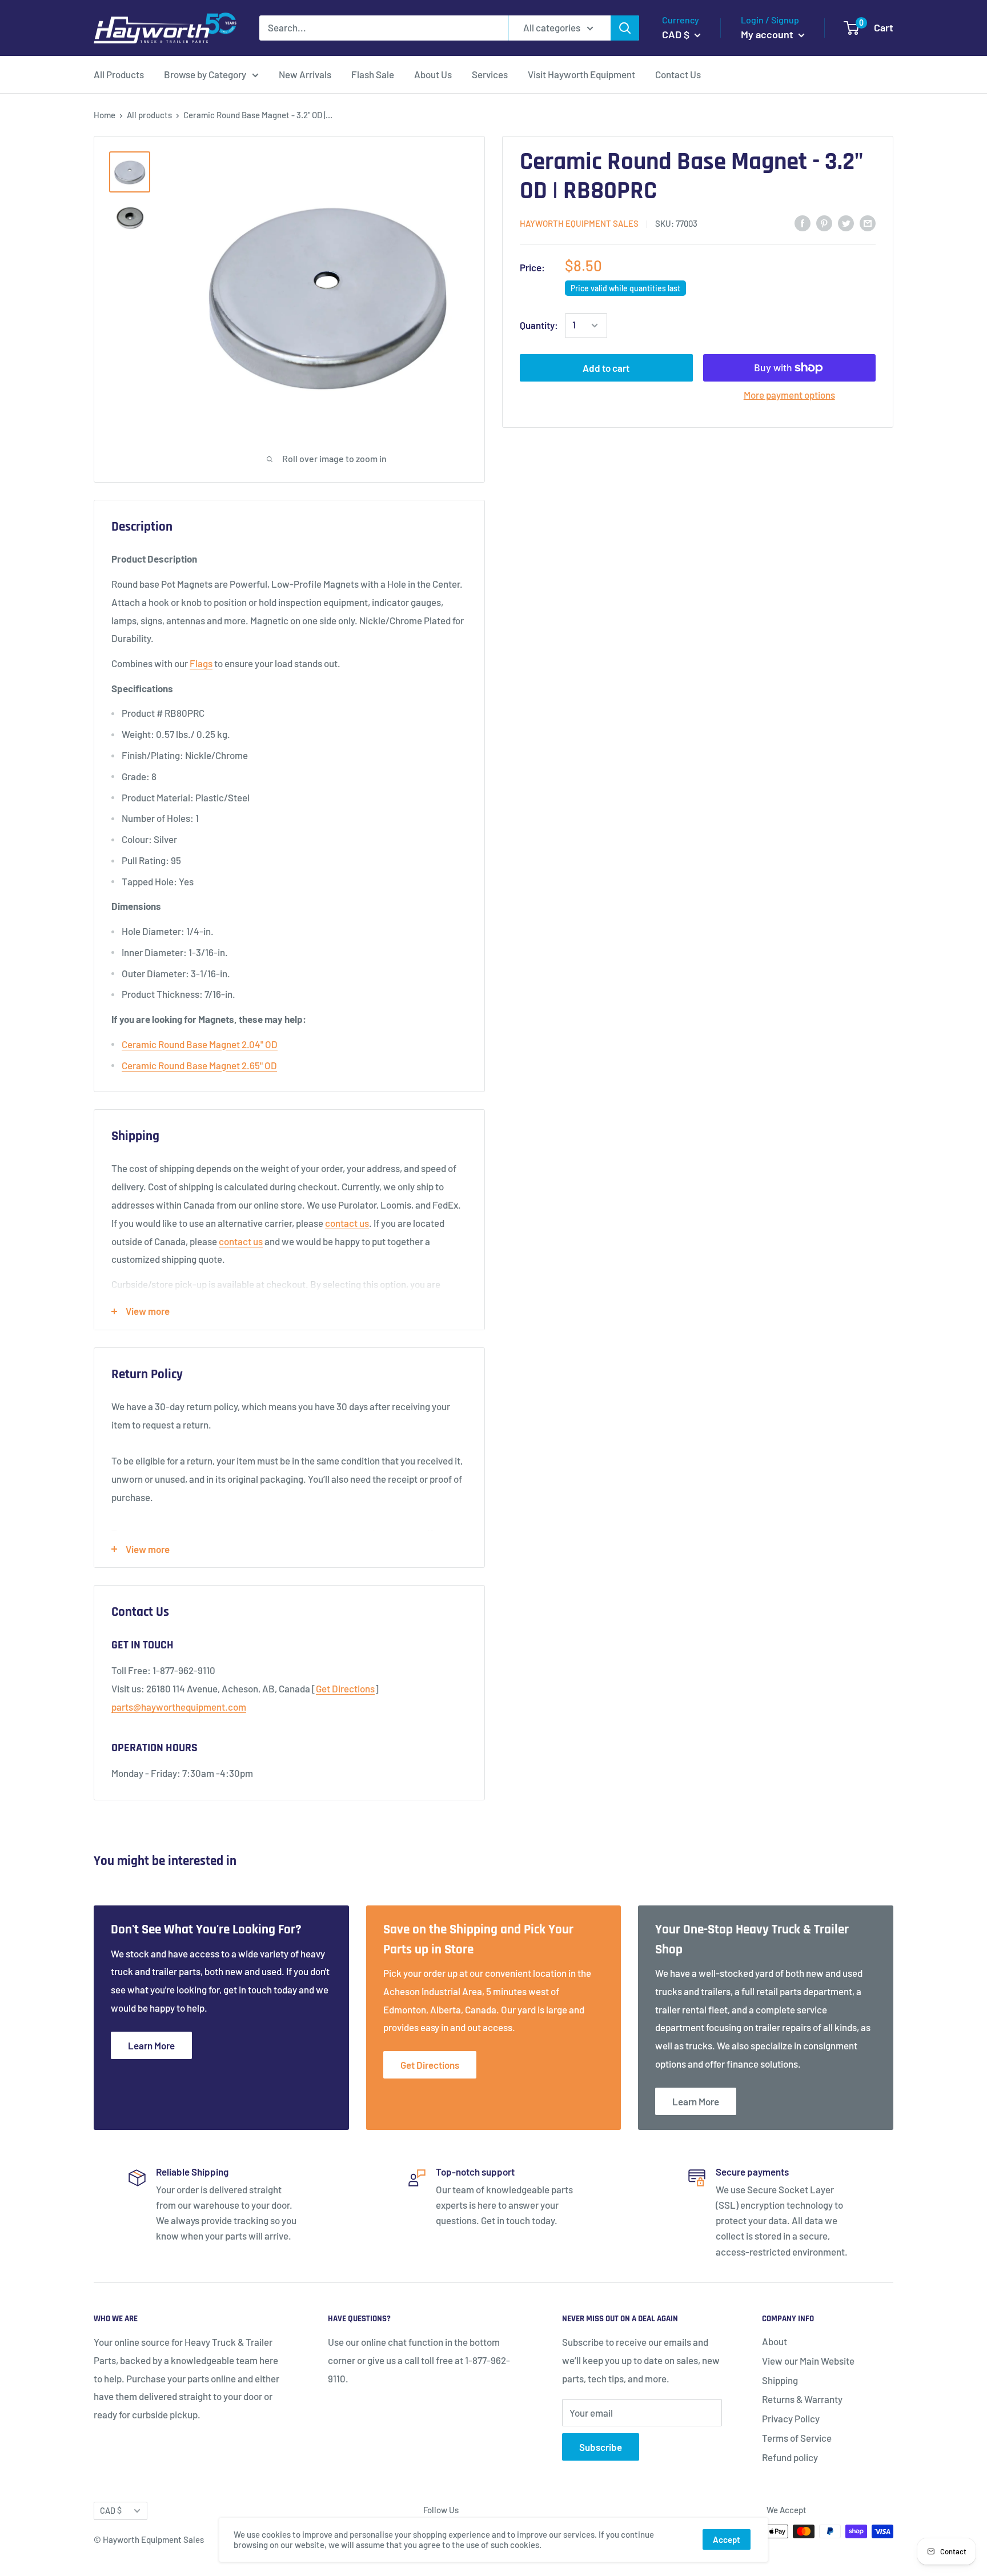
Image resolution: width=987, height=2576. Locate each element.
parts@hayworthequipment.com (179, 1707)
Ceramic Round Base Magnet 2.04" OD (200, 1044)
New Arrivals (305, 74)
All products (149, 115)
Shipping (780, 2380)
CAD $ (111, 2511)
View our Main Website (808, 2361)
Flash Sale (373, 74)
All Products (119, 74)
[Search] (625, 28)
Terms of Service (797, 2438)
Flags (201, 663)
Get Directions (345, 1688)
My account (768, 34)
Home (105, 115)
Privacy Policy (791, 2418)
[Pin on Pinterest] (824, 223)
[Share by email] (868, 223)
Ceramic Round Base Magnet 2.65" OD (199, 1065)
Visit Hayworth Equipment (581, 74)
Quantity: (539, 325)
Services (490, 74)
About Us (433, 74)
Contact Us (678, 74)
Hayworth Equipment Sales (579, 223)
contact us (347, 1223)
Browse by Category (205, 74)
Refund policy (790, 2457)
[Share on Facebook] (803, 223)
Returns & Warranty (802, 2399)
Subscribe (601, 2447)
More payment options (789, 395)
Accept (727, 2539)
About (775, 2341)
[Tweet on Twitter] (846, 223)
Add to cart (606, 368)
